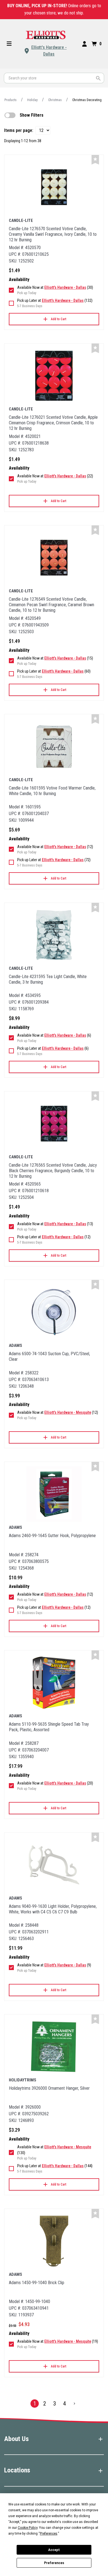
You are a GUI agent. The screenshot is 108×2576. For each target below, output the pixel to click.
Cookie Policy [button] (28, 2528)
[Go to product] (54, 187)
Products (11, 100)
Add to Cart (59, 319)
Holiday (32, 100)
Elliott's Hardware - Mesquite (68, 1412)
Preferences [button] (49, 2534)
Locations (17, 2470)
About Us (16, 2439)
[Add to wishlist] (95, 160)
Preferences (54, 2563)
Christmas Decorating (87, 100)
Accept (54, 2550)
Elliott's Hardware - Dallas (49, 51)
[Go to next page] (74, 2404)
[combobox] (54, 78)
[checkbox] (10, 115)
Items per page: (19, 130)
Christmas (55, 100)
